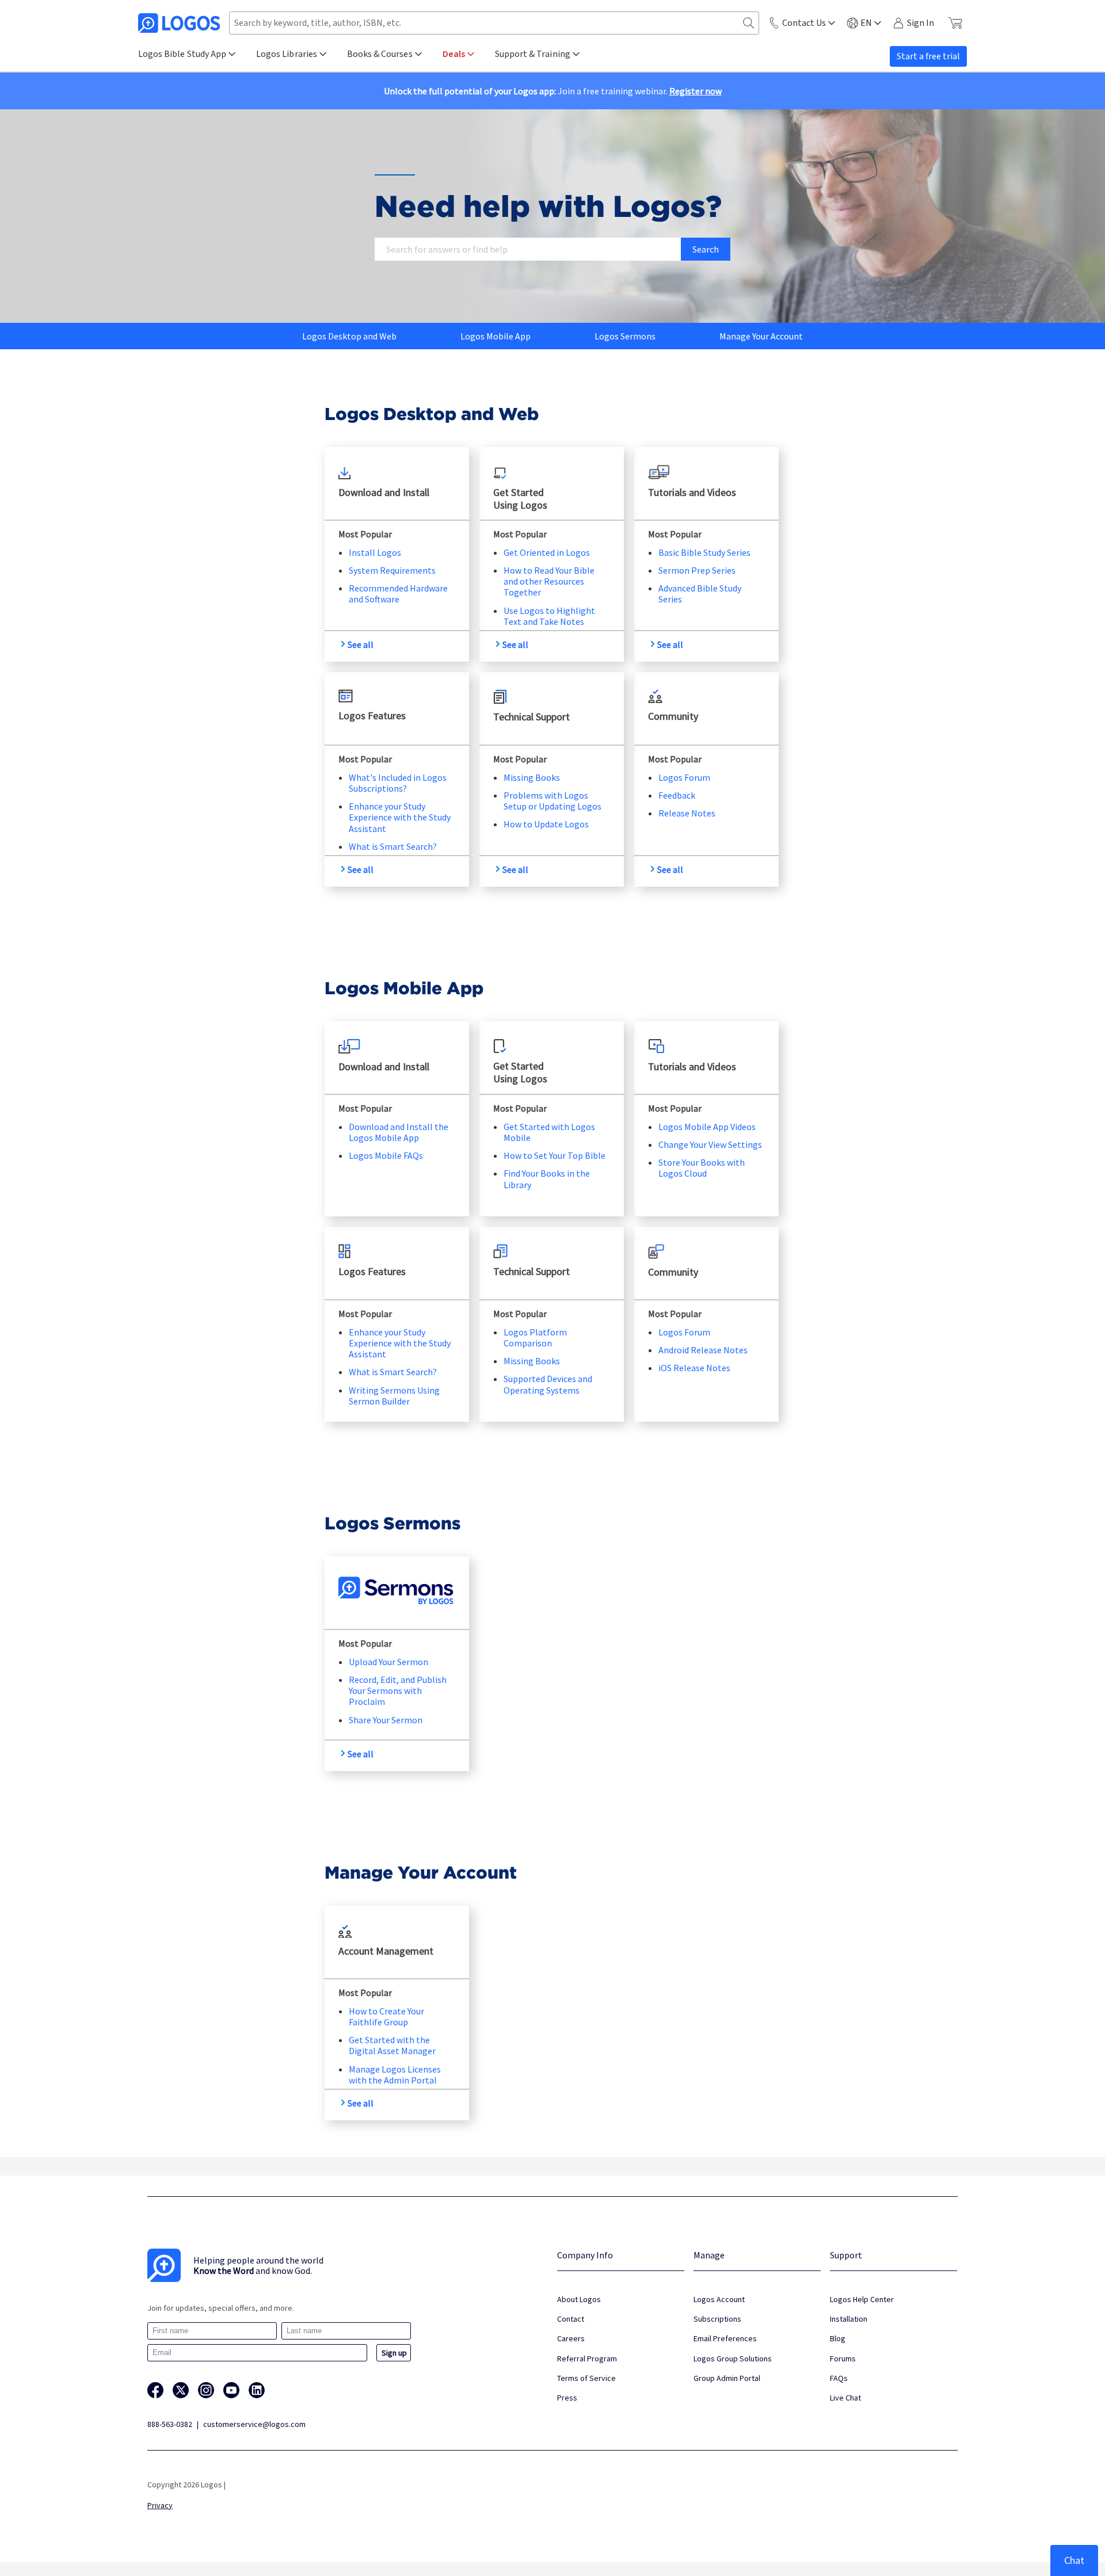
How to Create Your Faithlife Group (386, 2016)
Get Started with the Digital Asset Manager (392, 2045)
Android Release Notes (703, 1350)
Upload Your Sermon (388, 1662)
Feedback (677, 795)
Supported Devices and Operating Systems (548, 1384)
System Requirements (392, 570)
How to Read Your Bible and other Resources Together (549, 581)
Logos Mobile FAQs (386, 1155)
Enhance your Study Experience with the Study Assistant (400, 817)
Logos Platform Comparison (535, 1337)
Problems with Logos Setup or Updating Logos (552, 801)
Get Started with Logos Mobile (549, 1132)
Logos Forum (684, 777)
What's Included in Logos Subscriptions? (398, 783)
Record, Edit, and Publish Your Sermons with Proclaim (398, 1690)
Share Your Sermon (386, 1720)
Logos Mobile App (496, 336)
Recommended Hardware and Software (398, 594)
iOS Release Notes (694, 1368)
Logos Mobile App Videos (707, 1127)
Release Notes (687, 813)
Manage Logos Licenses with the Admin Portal (395, 2075)
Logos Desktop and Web (349, 336)
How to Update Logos (546, 824)
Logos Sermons (625, 336)
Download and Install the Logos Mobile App (399, 1132)
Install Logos (375, 552)
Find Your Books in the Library (547, 1179)
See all (361, 644)
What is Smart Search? (393, 846)
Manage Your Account (761, 336)
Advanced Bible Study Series (700, 594)
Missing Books (532, 777)
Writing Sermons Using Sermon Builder (394, 1396)
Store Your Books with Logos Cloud (702, 1168)
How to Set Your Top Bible (555, 1155)
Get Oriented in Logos (547, 552)
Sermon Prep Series (697, 570)
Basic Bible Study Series (704, 552)
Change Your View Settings (710, 1144)
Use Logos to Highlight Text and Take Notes (549, 616)
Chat (1074, 2560)
